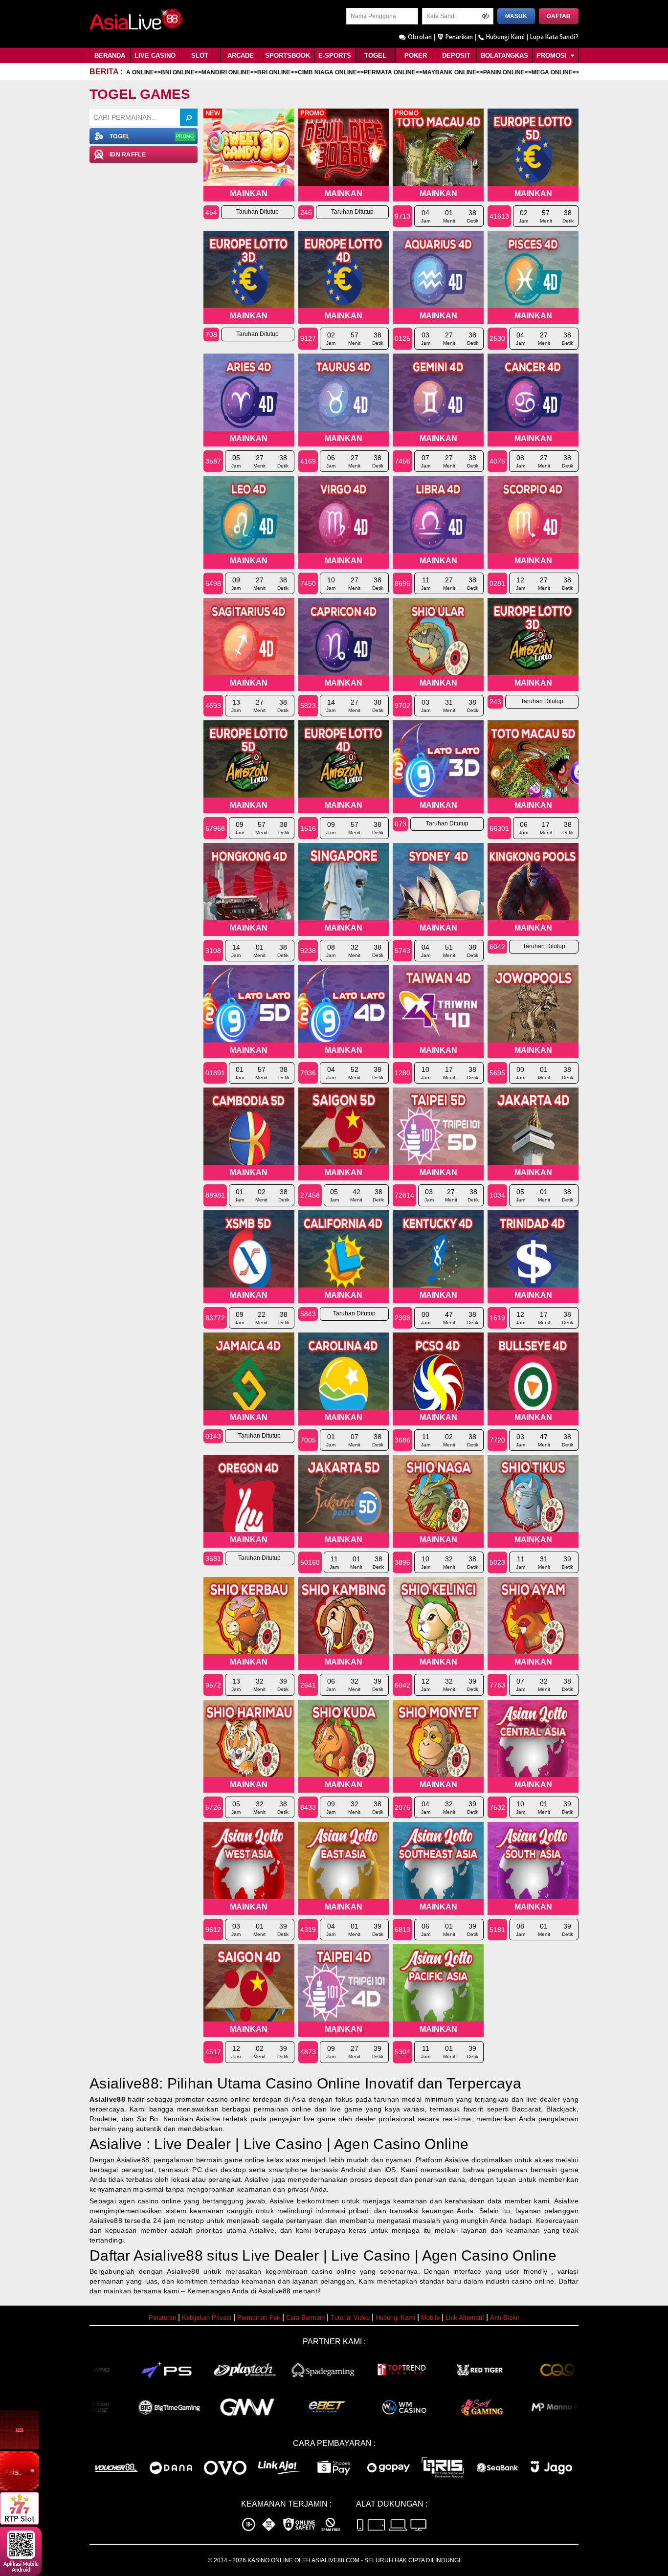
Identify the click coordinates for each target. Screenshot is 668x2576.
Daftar (559, 16)
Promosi (553, 56)
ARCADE (241, 56)
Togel (375, 56)
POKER (416, 56)
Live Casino (155, 56)
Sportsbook (288, 56)
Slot (200, 56)
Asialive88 (107, 2099)
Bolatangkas (504, 56)
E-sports (335, 56)
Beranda (110, 56)
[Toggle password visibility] (486, 16)
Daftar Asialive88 (146, 2255)
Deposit (456, 56)
